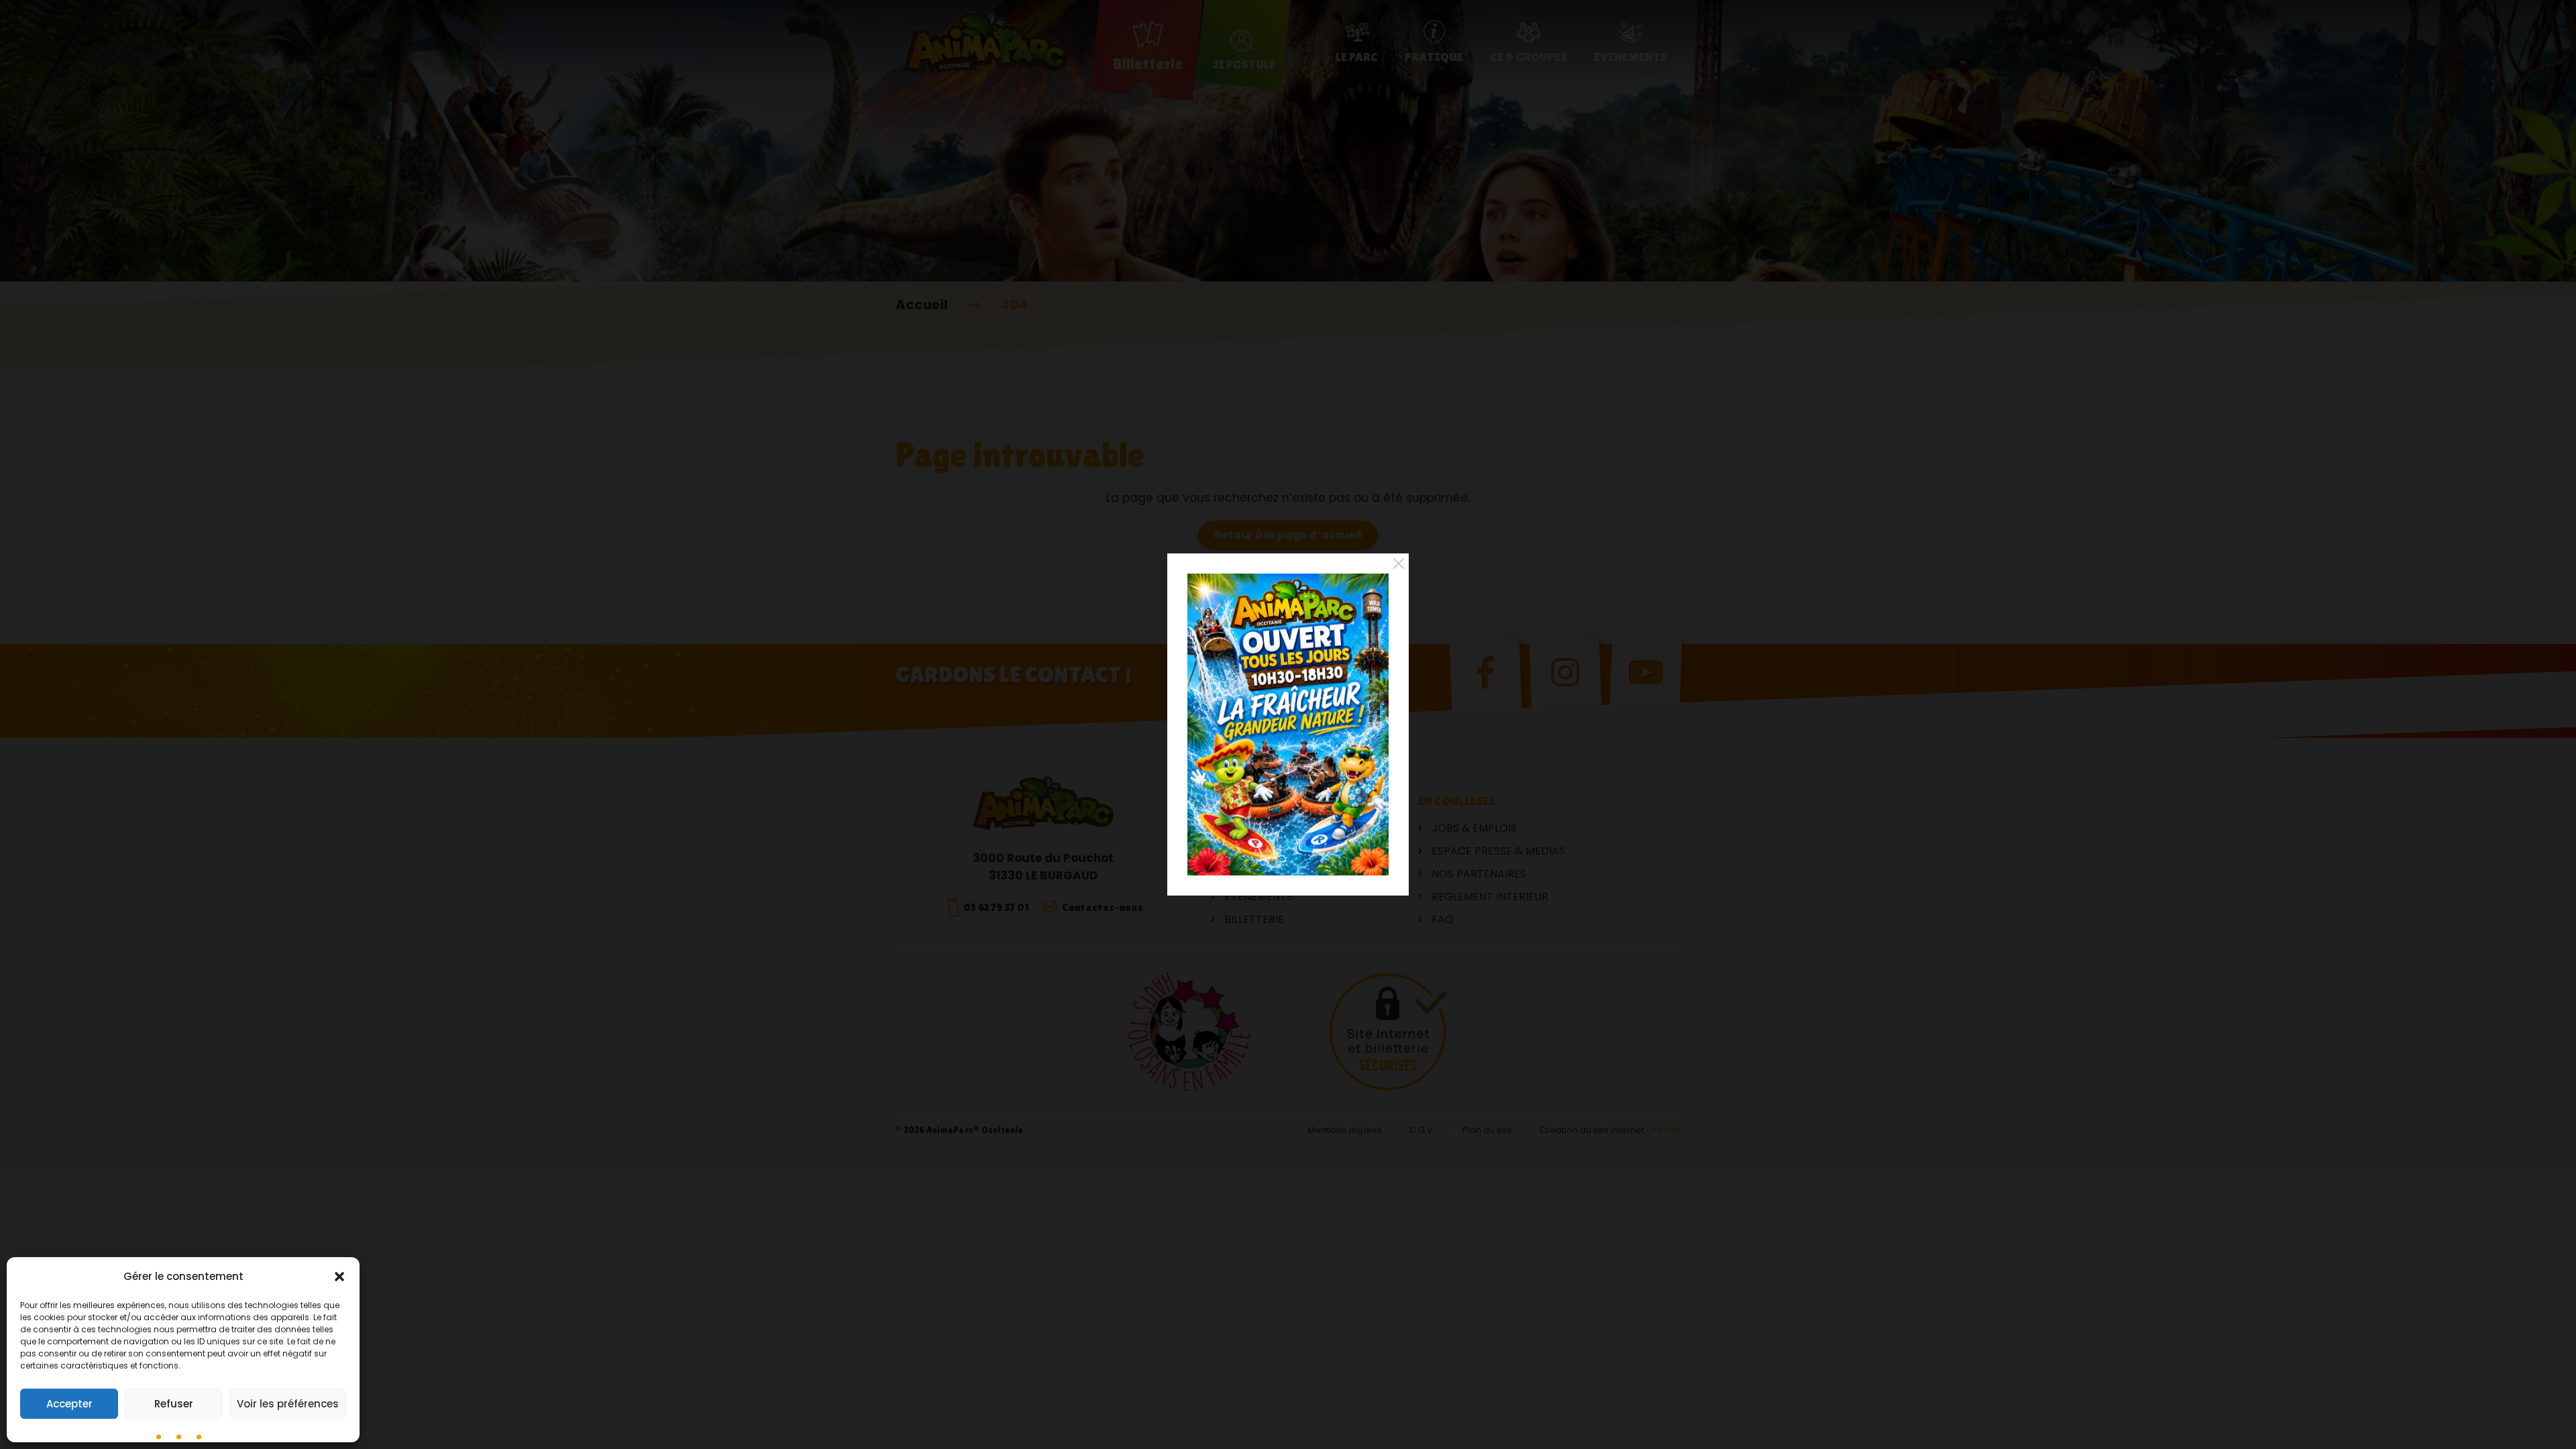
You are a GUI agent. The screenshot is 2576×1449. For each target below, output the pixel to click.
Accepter (69, 1404)
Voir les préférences (288, 1404)
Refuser (174, 1404)
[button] (339, 1277)
